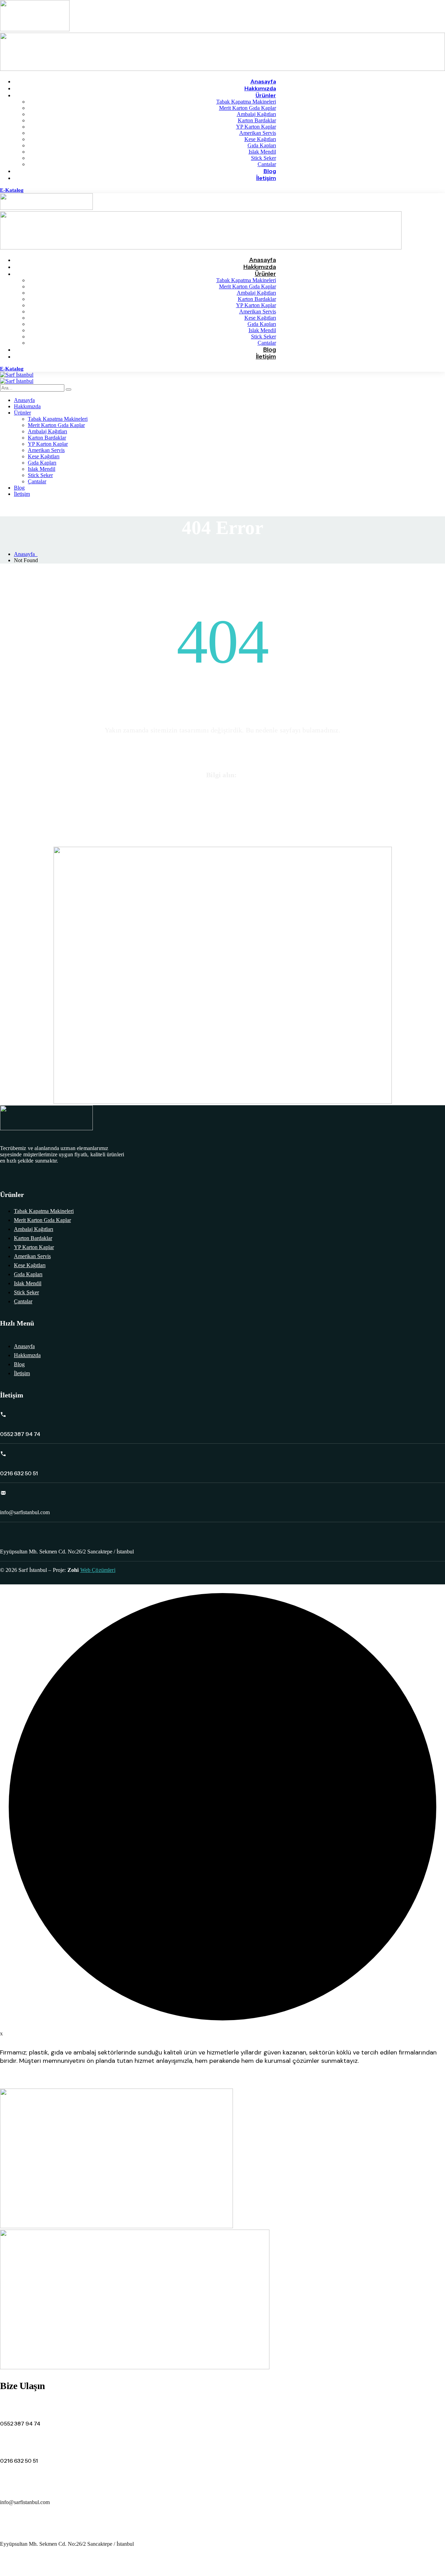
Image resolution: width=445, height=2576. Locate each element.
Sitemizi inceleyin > (223, 745)
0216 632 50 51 (222, 805)
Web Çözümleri (98, 1570)
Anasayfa (26, 554)
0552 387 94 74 (222, 790)
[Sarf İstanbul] (17, 375)
